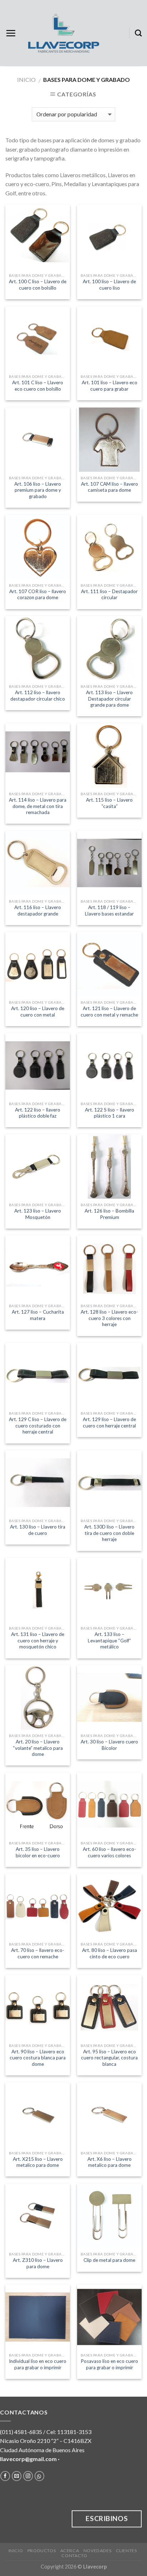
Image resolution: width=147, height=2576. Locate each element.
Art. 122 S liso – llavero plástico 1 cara (110, 1113)
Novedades (98, 2551)
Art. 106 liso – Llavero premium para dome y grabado (38, 490)
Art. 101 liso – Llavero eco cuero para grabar (110, 386)
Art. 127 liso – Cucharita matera (38, 1315)
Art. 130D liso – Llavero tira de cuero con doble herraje (109, 1533)
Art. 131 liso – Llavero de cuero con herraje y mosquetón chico (38, 1640)
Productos (42, 2551)
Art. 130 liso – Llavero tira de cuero (38, 1530)
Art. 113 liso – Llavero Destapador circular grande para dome (109, 699)
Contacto (74, 2556)
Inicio (26, 80)
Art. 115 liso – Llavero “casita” (109, 803)
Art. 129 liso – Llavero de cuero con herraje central (109, 1422)
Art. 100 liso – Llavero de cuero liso (109, 285)
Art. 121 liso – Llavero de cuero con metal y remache (109, 1012)
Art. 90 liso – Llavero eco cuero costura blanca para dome (38, 2058)
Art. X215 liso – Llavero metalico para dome (38, 2162)
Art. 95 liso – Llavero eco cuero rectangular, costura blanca (109, 2058)
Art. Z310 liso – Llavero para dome (38, 2263)
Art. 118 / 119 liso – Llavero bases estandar (109, 910)
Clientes (126, 2551)
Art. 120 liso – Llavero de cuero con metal (38, 1012)
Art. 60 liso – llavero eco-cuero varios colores (109, 1852)
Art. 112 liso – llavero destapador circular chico (38, 696)
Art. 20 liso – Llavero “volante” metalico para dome (38, 1748)
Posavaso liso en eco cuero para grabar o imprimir (109, 2364)
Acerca (70, 2551)
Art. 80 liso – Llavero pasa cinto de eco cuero (110, 1953)
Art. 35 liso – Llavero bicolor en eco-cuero (38, 1852)
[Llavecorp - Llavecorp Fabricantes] (64, 33)
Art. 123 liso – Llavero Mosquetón (38, 1214)
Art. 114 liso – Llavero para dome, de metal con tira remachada (38, 806)
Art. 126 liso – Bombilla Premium (109, 1214)
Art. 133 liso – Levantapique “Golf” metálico (109, 1640)
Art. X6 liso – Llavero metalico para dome (110, 2162)
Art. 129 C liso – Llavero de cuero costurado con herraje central (38, 1426)
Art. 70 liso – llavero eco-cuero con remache (38, 1953)
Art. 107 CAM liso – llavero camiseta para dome (110, 487)
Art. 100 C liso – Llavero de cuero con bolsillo (38, 285)
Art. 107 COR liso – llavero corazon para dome (38, 595)
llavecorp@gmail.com (28, 2459)
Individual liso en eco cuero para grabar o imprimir (38, 2364)
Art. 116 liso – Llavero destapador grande (38, 910)
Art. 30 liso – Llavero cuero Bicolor (109, 1745)
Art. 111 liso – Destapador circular (109, 595)
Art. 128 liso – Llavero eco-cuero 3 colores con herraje (109, 1318)
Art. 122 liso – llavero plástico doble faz (38, 1113)
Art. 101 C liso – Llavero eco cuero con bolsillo (38, 386)
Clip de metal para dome (109, 2260)
